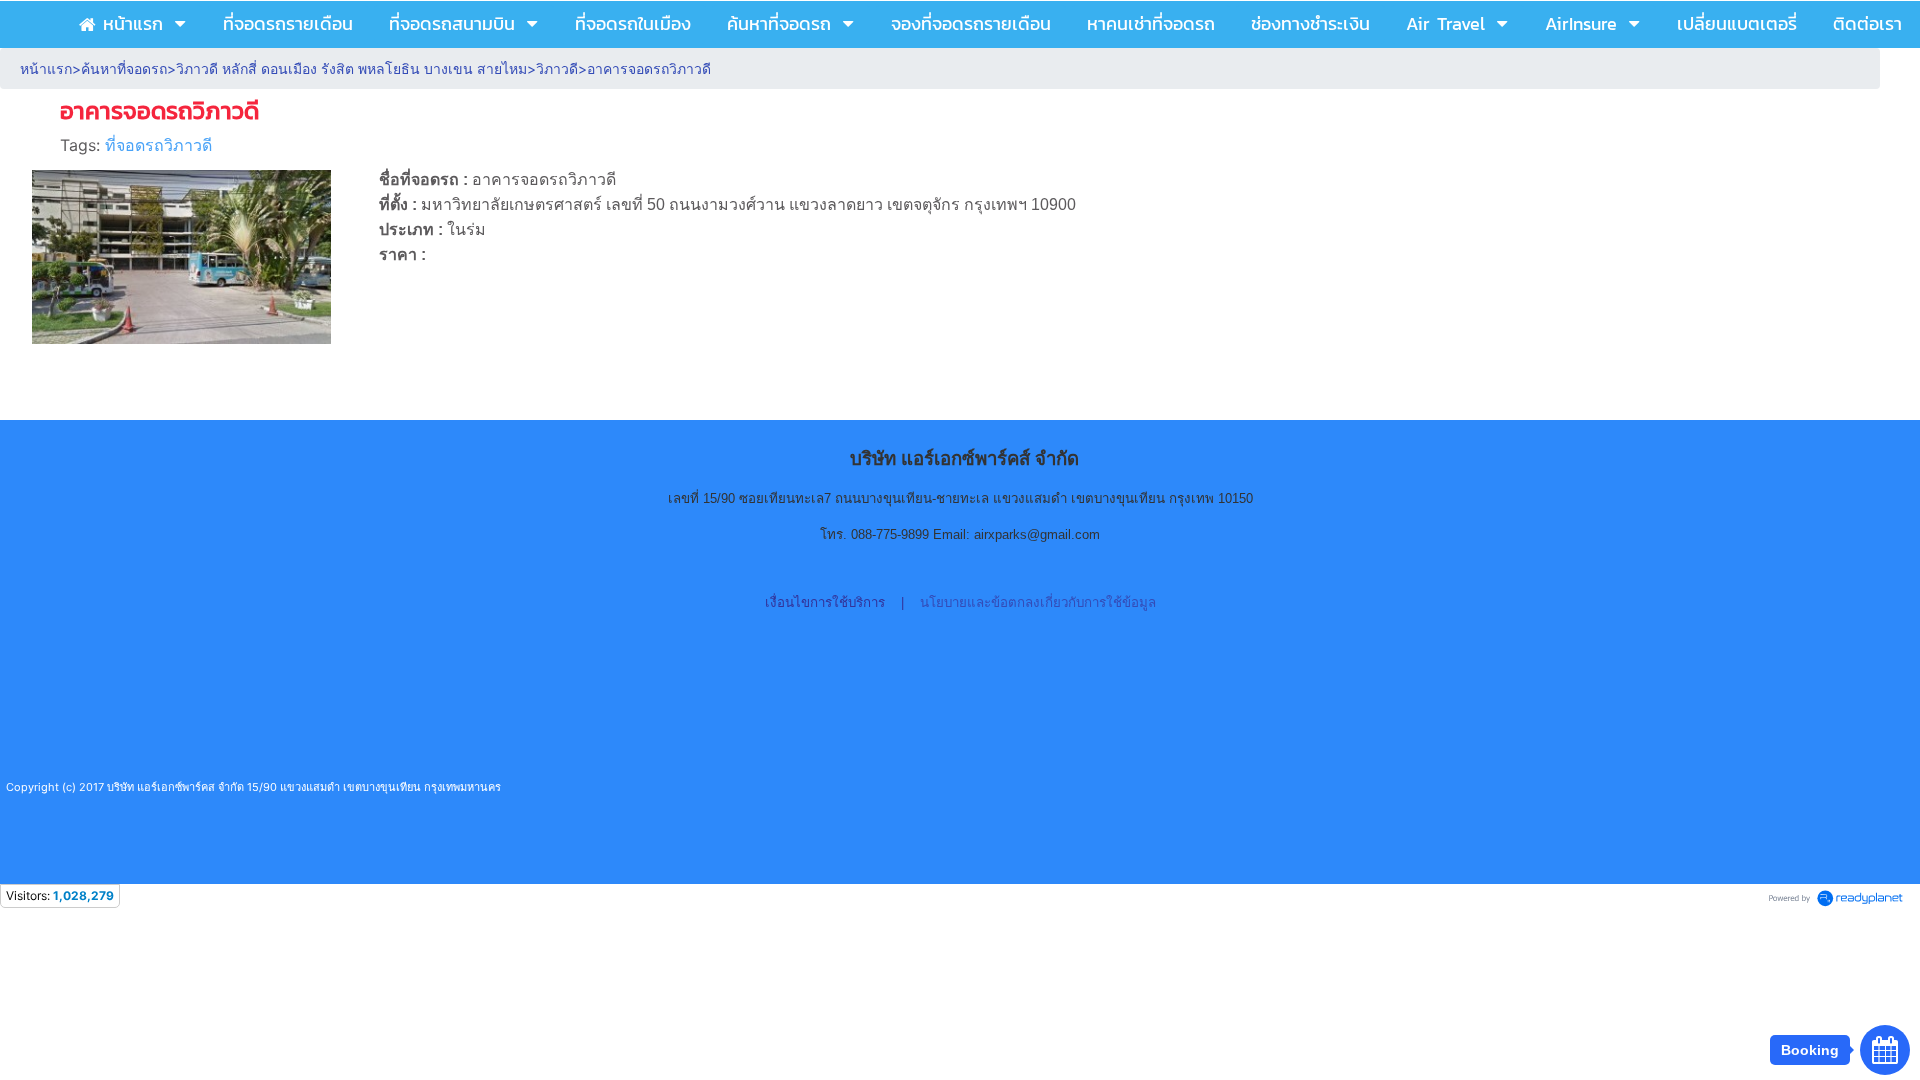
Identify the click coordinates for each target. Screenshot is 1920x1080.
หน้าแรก (46, 68)
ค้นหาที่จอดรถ (124, 68)
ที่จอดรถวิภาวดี (158, 145)
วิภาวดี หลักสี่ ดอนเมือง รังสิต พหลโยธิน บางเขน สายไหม (351, 68)
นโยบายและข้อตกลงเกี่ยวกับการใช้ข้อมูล (1038, 602)
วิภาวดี (557, 68)
